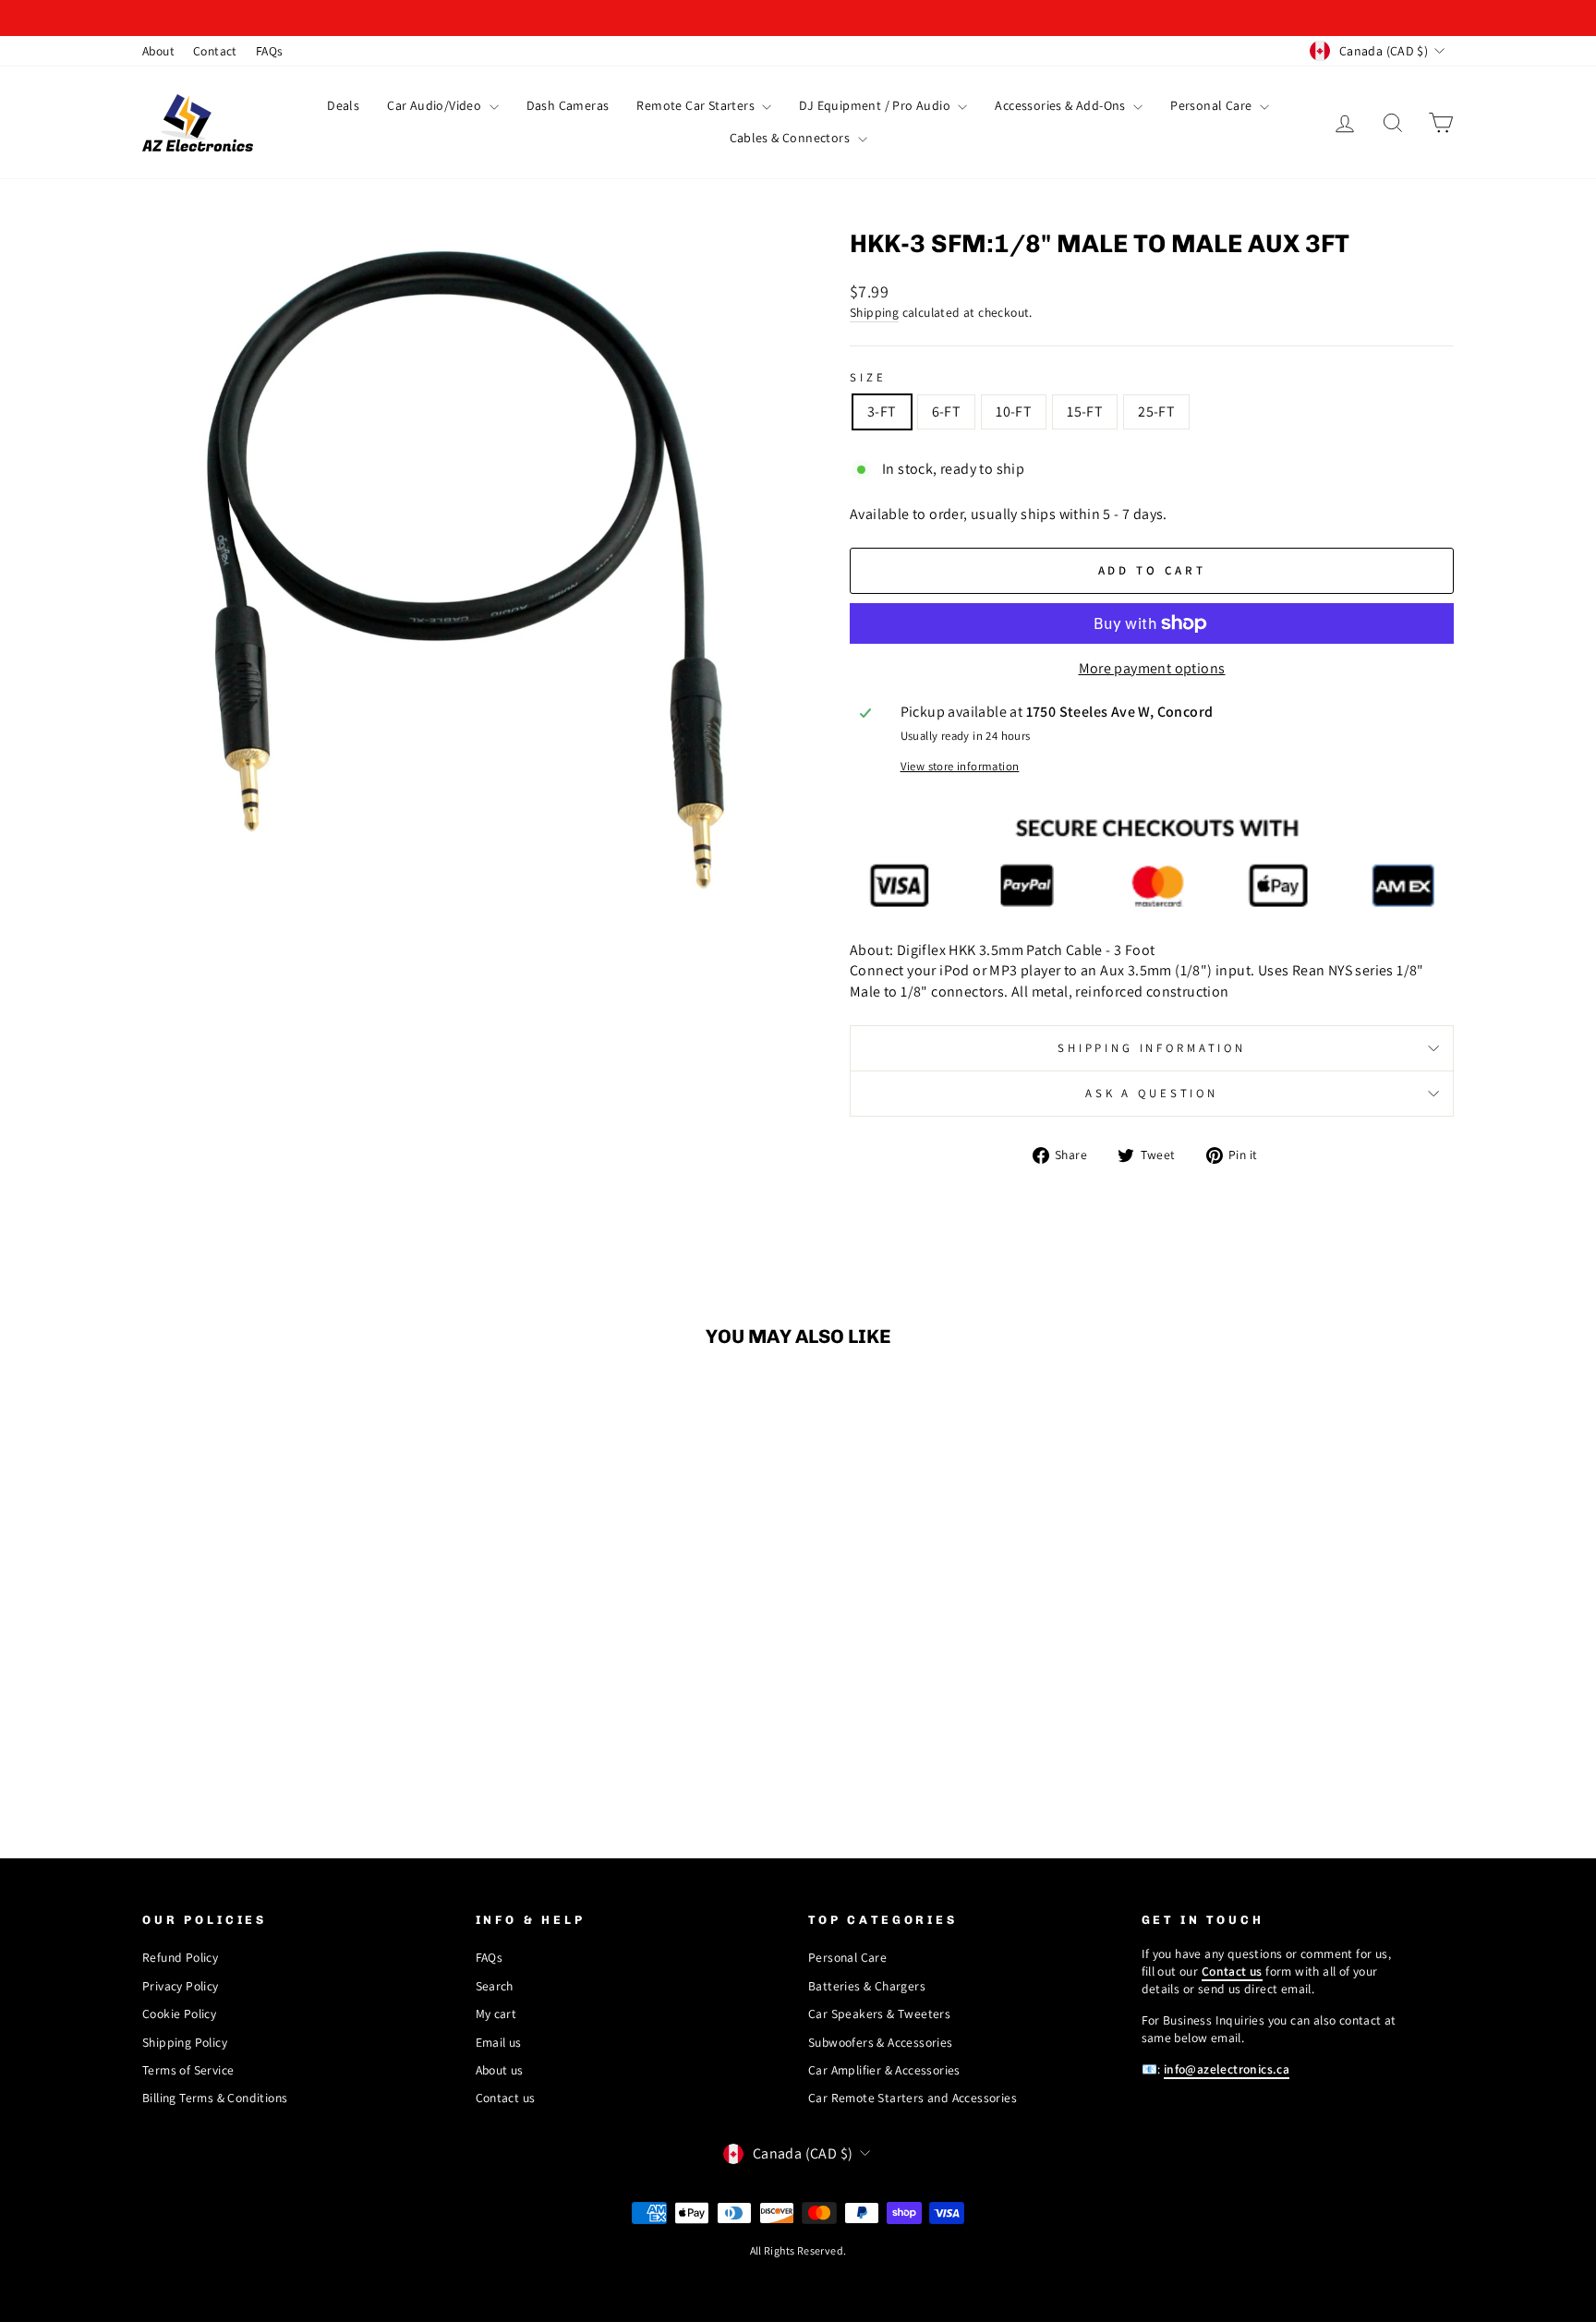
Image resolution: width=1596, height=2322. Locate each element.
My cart (496, 2014)
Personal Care (1213, 105)
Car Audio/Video (435, 105)
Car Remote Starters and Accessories (913, 2098)
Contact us (506, 2098)
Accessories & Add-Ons (1062, 105)
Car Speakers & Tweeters (879, 2014)
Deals (343, 105)
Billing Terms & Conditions (215, 2098)
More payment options (1152, 668)
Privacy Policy (181, 1986)
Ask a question (1152, 1093)
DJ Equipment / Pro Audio (876, 105)
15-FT (1085, 411)
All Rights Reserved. (798, 2250)
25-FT (1156, 411)
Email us (499, 2042)
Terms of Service (188, 2070)
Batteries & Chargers (867, 1986)
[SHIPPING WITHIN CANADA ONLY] (798, 18)
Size (868, 377)
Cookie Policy (179, 2014)
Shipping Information (1152, 1048)
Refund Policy (180, 1957)
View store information (960, 766)
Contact (215, 51)
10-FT (1014, 411)
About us (500, 2070)
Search (495, 1986)
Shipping (874, 312)
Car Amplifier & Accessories (884, 2070)
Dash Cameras (568, 105)
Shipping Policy (185, 2042)
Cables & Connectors (792, 138)
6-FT (947, 411)
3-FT (882, 411)
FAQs (270, 51)
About (158, 51)
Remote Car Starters (697, 105)
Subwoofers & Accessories (881, 2042)
